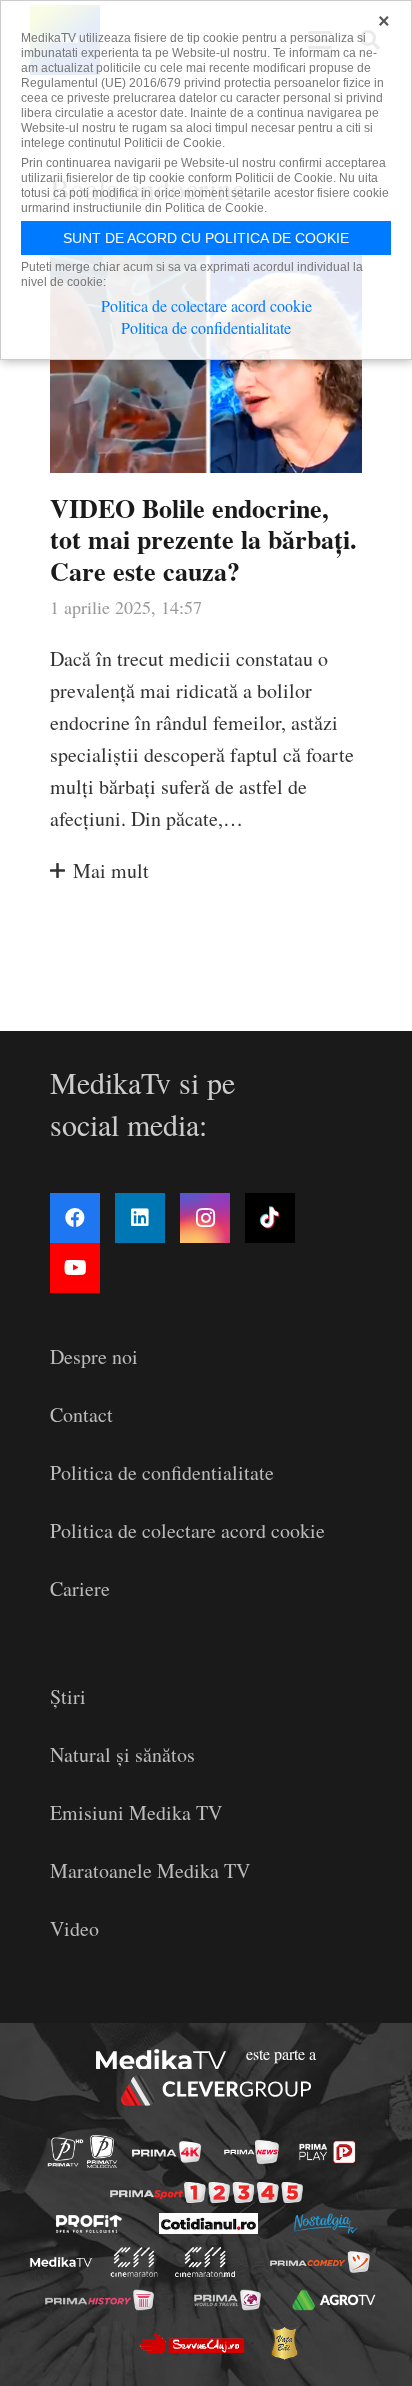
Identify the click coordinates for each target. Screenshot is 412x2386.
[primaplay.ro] (327, 2152)
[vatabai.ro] (284, 2343)
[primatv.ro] (65, 2152)
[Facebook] (75, 1218)
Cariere (80, 1588)
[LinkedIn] (140, 1218)
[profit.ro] (89, 2224)
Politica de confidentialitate (162, 1472)
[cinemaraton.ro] (134, 2262)
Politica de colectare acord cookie (187, 1530)
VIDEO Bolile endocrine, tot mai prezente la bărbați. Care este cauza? (203, 539)
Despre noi (94, 1356)
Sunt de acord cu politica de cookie (206, 238)
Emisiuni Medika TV (136, 1812)
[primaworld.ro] (227, 2300)
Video (74, 1928)
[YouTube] (75, 1268)
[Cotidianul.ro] (208, 2223)
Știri (68, 1696)
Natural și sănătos (122, 1754)
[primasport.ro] (206, 2192)
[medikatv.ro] (61, 2263)
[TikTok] (270, 1218)
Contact (81, 1414)
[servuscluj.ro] (191, 2344)
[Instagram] (205, 1218)
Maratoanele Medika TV (150, 1870)
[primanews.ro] (251, 2152)
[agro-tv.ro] (334, 2300)
